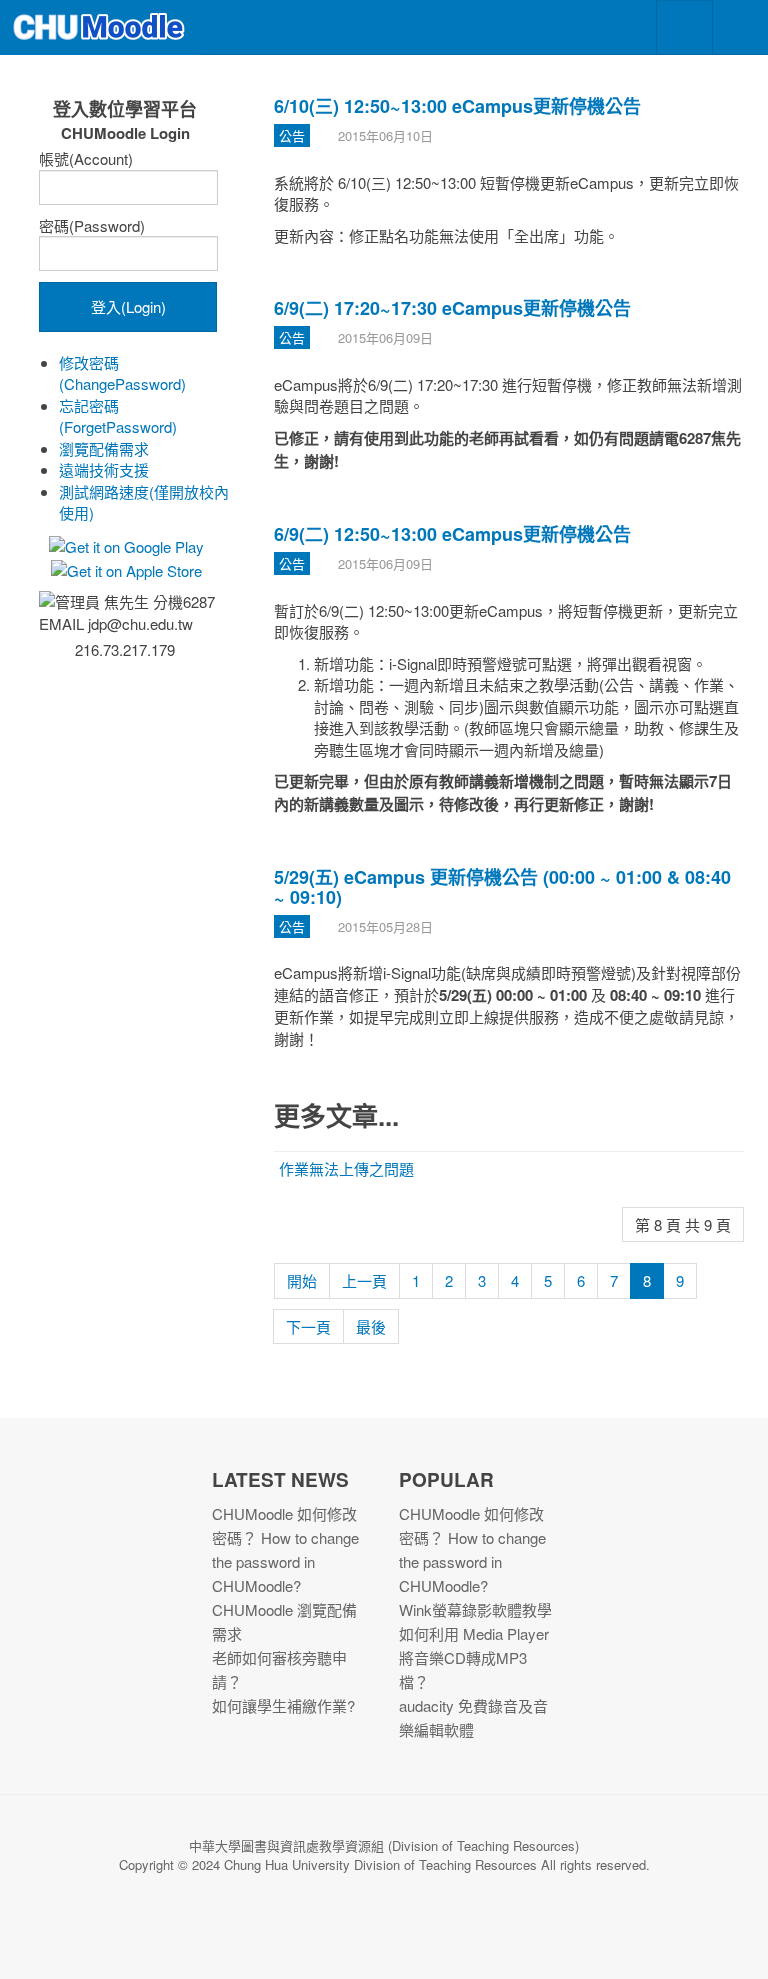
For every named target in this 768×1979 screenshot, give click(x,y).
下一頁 (308, 1326)
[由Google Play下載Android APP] (125, 544)
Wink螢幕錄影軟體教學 (475, 1609)
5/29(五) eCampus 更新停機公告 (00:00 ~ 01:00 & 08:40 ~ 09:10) (502, 887)
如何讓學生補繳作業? (283, 1705)
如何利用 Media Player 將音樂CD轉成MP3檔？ (474, 1657)
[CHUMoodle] (100, 27)
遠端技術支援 (104, 469)
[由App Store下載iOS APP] (125, 568)
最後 (371, 1326)
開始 (302, 1280)
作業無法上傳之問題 (346, 1168)
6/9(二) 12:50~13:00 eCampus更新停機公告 (452, 534)
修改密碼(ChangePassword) (122, 373)
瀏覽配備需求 (104, 448)
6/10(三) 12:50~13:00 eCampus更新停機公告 (457, 106)
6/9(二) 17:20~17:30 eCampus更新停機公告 (452, 308)
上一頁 (364, 1280)
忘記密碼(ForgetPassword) (118, 416)
